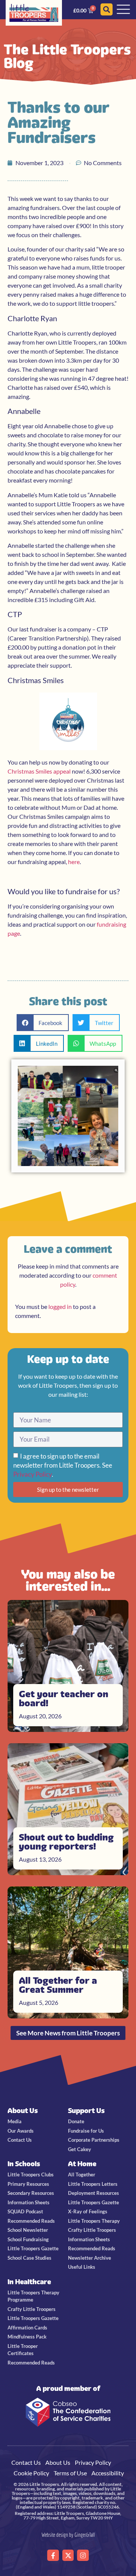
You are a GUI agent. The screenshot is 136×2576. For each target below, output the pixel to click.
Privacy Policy (32, 1474)
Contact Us (26, 2462)
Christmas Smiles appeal (39, 771)
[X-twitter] (68, 2555)
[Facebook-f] (53, 2555)
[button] (43, 1023)
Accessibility (108, 2473)
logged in (60, 1306)
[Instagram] (83, 2555)
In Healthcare (29, 2282)
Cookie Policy (31, 2473)
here (74, 862)
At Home (82, 2164)
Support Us (86, 2111)
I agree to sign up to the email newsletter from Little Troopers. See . (63, 1465)
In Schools (24, 2164)
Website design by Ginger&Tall (68, 2535)
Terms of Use (70, 2473)
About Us (23, 2111)
